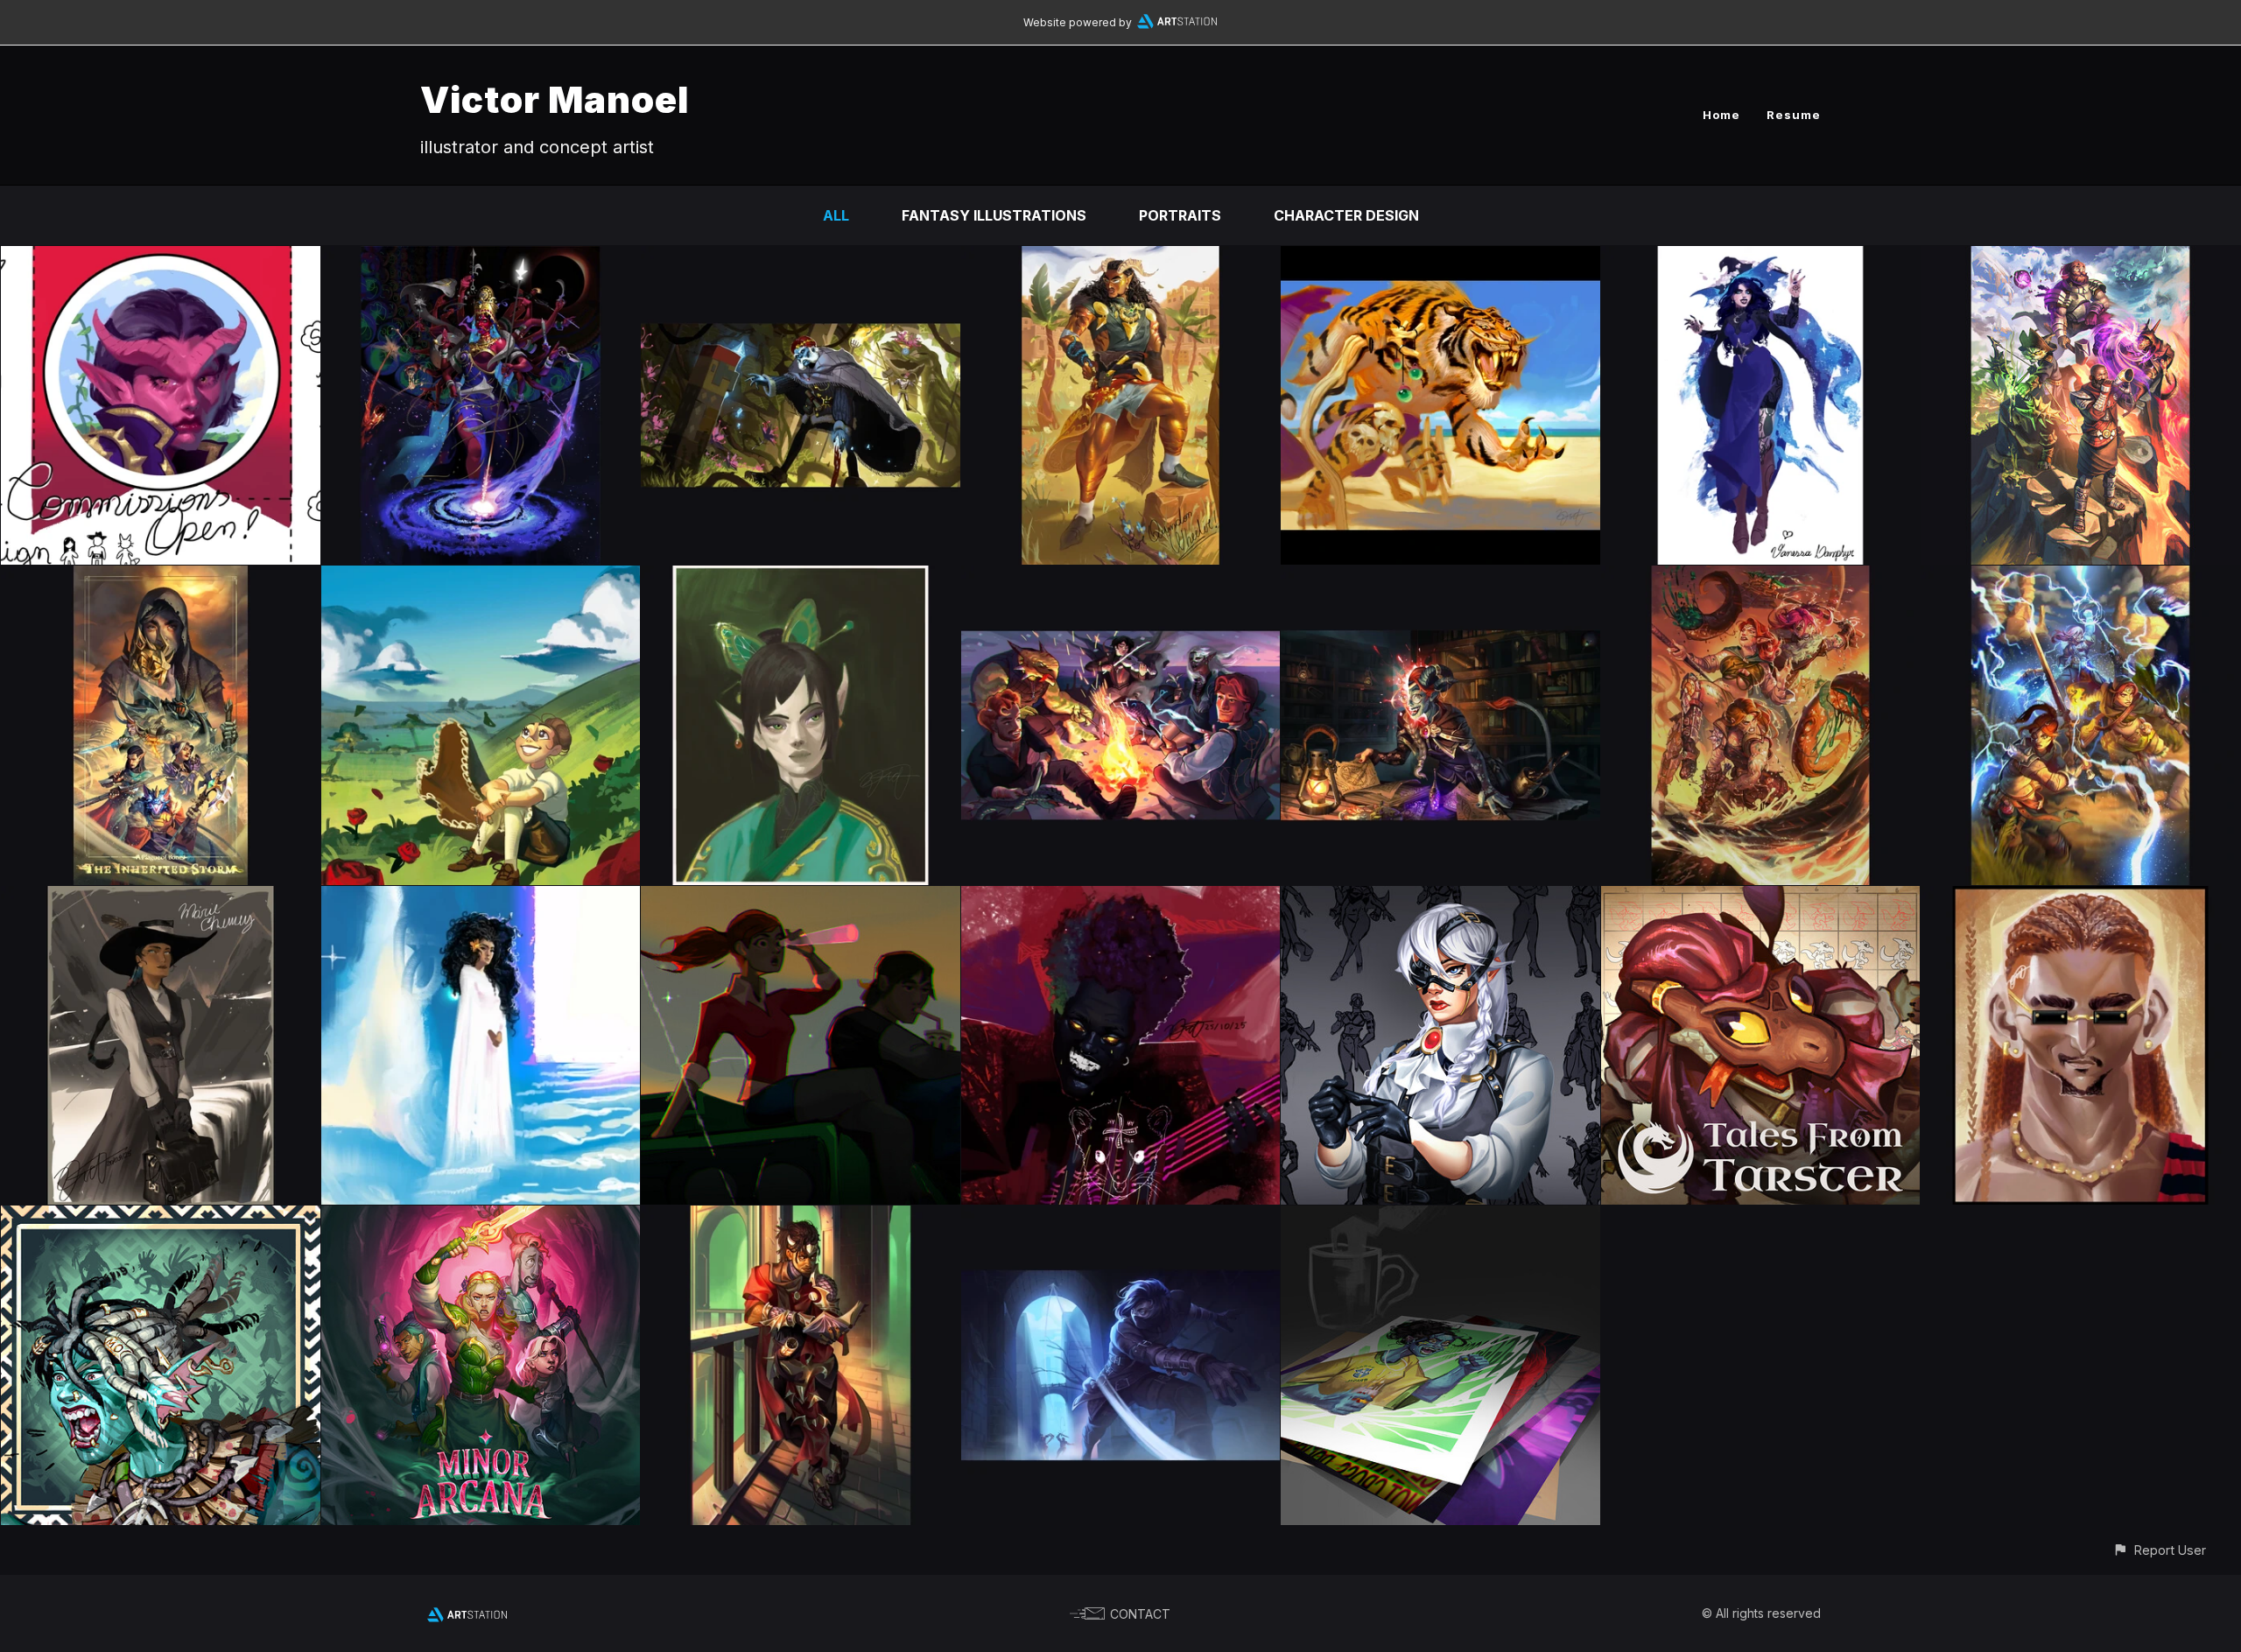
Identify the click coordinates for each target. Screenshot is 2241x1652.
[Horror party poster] (481, 1218)
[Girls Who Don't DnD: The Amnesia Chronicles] (1761, 578)
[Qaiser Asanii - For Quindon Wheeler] (1121, 258)
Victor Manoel (555, 99)
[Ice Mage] (801, 258)
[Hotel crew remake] (1121, 578)
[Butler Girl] (1440, 898)
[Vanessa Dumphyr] (1761, 258)
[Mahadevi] (481, 258)
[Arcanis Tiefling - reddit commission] (1440, 578)
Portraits (1180, 215)
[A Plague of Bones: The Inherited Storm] (161, 578)
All (836, 215)
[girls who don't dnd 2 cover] (2080, 578)
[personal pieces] (1440, 1218)
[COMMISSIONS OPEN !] (161, 258)
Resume (1794, 115)
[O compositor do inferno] (1121, 898)
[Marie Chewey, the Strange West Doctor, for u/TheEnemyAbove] (161, 898)
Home (1721, 115)
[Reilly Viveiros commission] (2080, 258)
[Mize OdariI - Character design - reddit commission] (161, 1218)
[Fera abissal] (1440, 258)
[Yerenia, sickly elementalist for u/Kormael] (801, 578)
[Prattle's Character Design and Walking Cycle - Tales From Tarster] (1761, 898)
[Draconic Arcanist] (801, 1218)
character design (1346, 215)
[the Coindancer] (1121, 1218)
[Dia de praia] (2080, 898)
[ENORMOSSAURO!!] (801, 898)
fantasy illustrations (994, 215)
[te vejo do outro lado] (481, 898)
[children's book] (481, 578)
